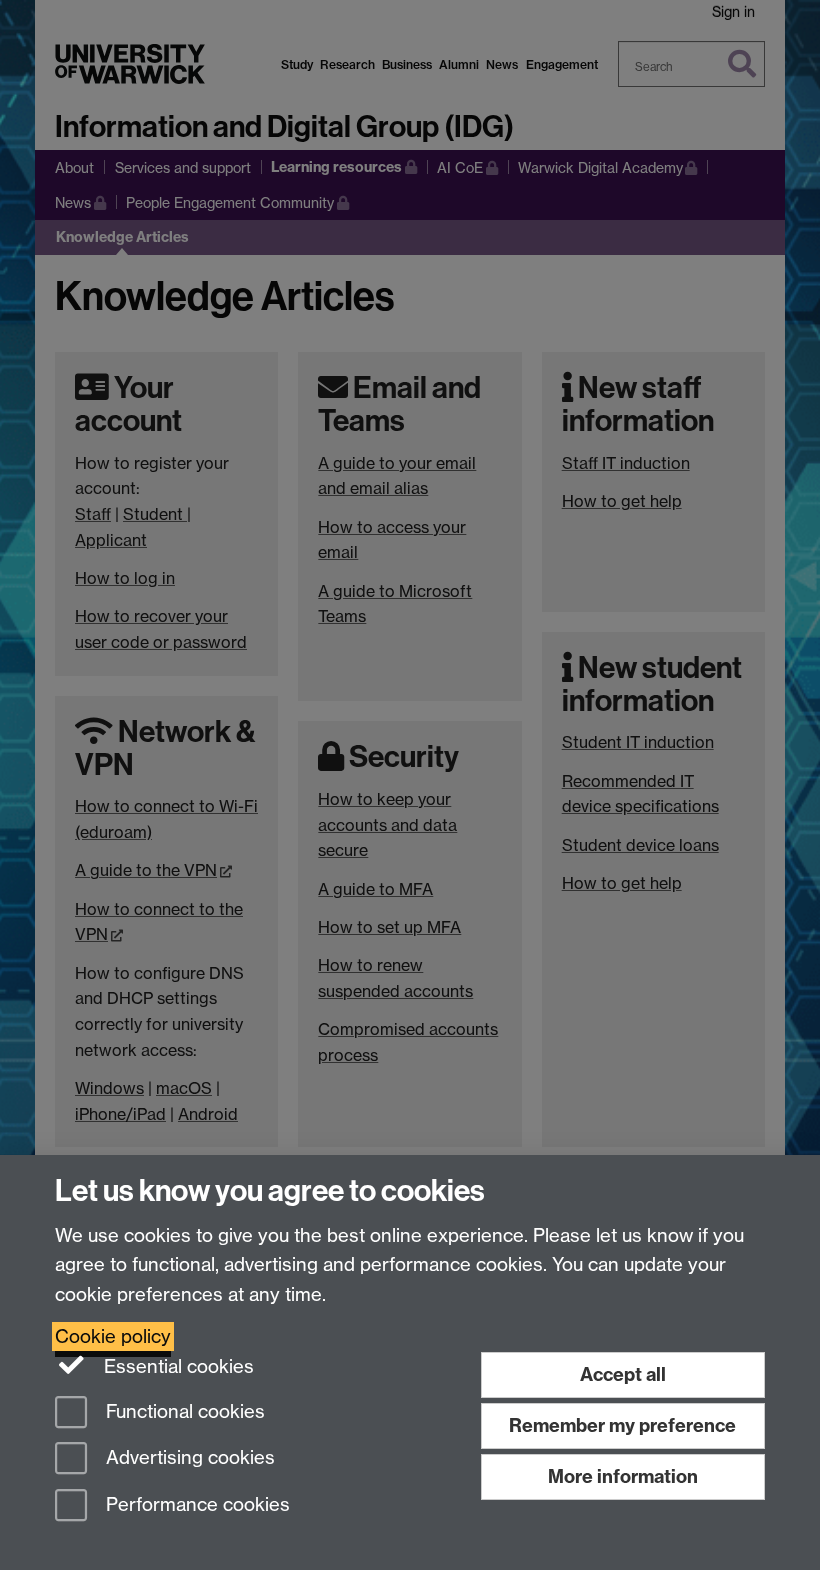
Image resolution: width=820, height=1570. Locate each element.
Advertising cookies (188, 1458)
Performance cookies (195, 1505)
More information (623, 1476)
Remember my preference (622, 1425)
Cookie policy (113, 1336)
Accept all (623, 1374)
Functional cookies (183, 1411)
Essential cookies (176, 1366)
